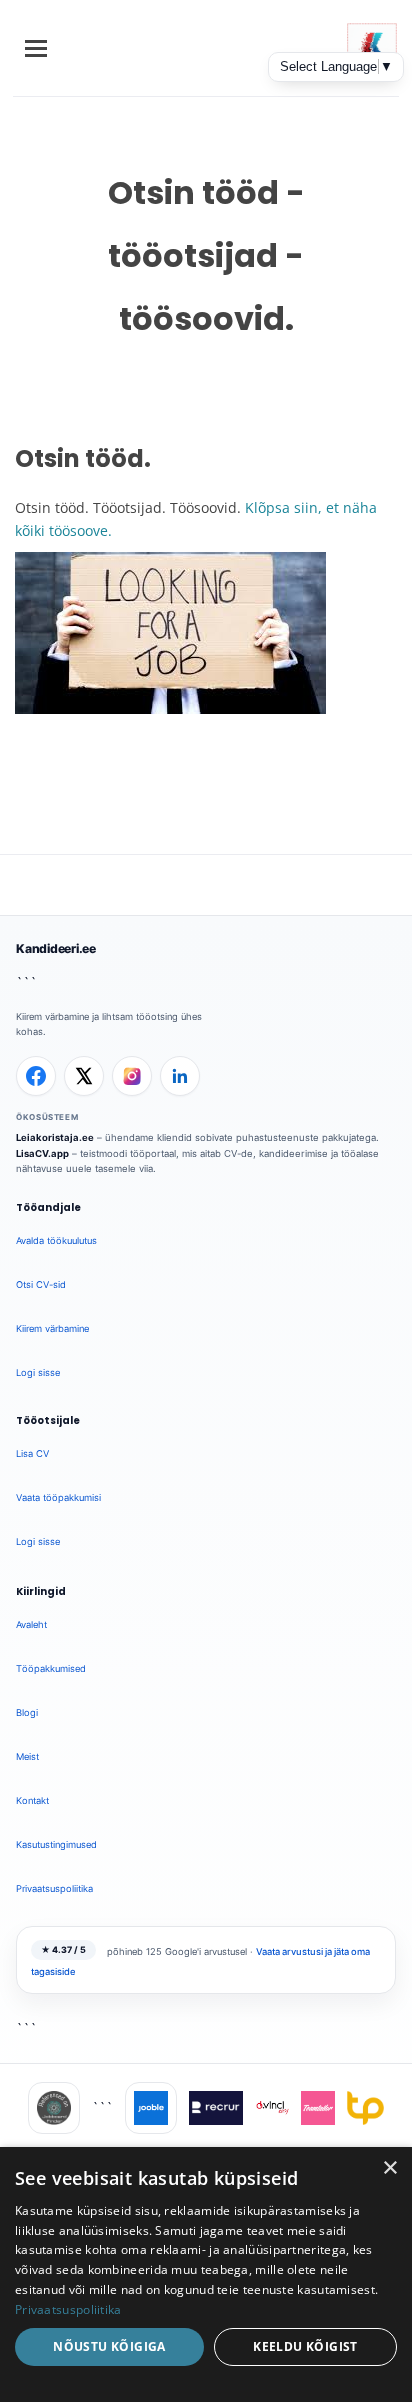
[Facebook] (36, 1076)
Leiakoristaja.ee (55, 1137)
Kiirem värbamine (52, 1328)
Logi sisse (38, 1372)
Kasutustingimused (56, 1844)
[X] (84, 1076)
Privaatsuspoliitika (54, 1888)
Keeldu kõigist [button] (305, 2346)
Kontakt (32, 1800)
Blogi (27, 1712)
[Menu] (36, 48)
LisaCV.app (42, 1153)
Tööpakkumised (51, 1668)
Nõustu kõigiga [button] (109, 2346)
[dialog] (206, 2274)
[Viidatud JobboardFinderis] (54, 2108)
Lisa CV (32, 1453)
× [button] (389, 2168)
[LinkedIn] (180, 1076)
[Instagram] (132, 1076)
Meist (27, 1756)
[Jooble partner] (151, 2108)
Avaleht (31, 1624)
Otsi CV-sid (41, 1284)
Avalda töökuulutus (56, 1240)
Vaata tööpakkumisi (58, 1497)
